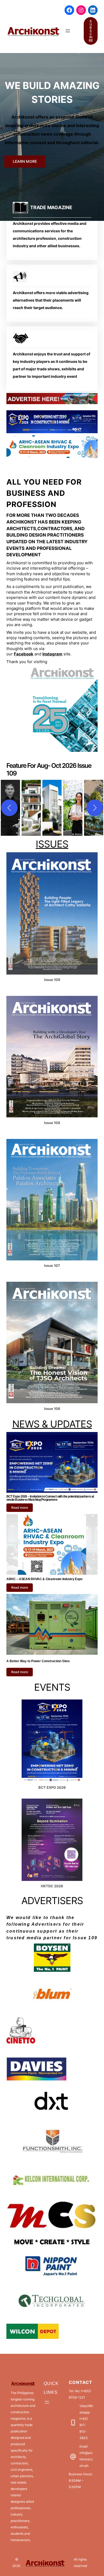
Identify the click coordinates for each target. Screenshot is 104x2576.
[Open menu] (68, 31)
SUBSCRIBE (91, 31)
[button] (31, 808)
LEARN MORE (25, 161)
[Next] (95, 808)
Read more (20, 1508)
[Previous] (9, 808)
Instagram (52, 654)
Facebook (24, 654)
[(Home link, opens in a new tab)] (33, 31)
